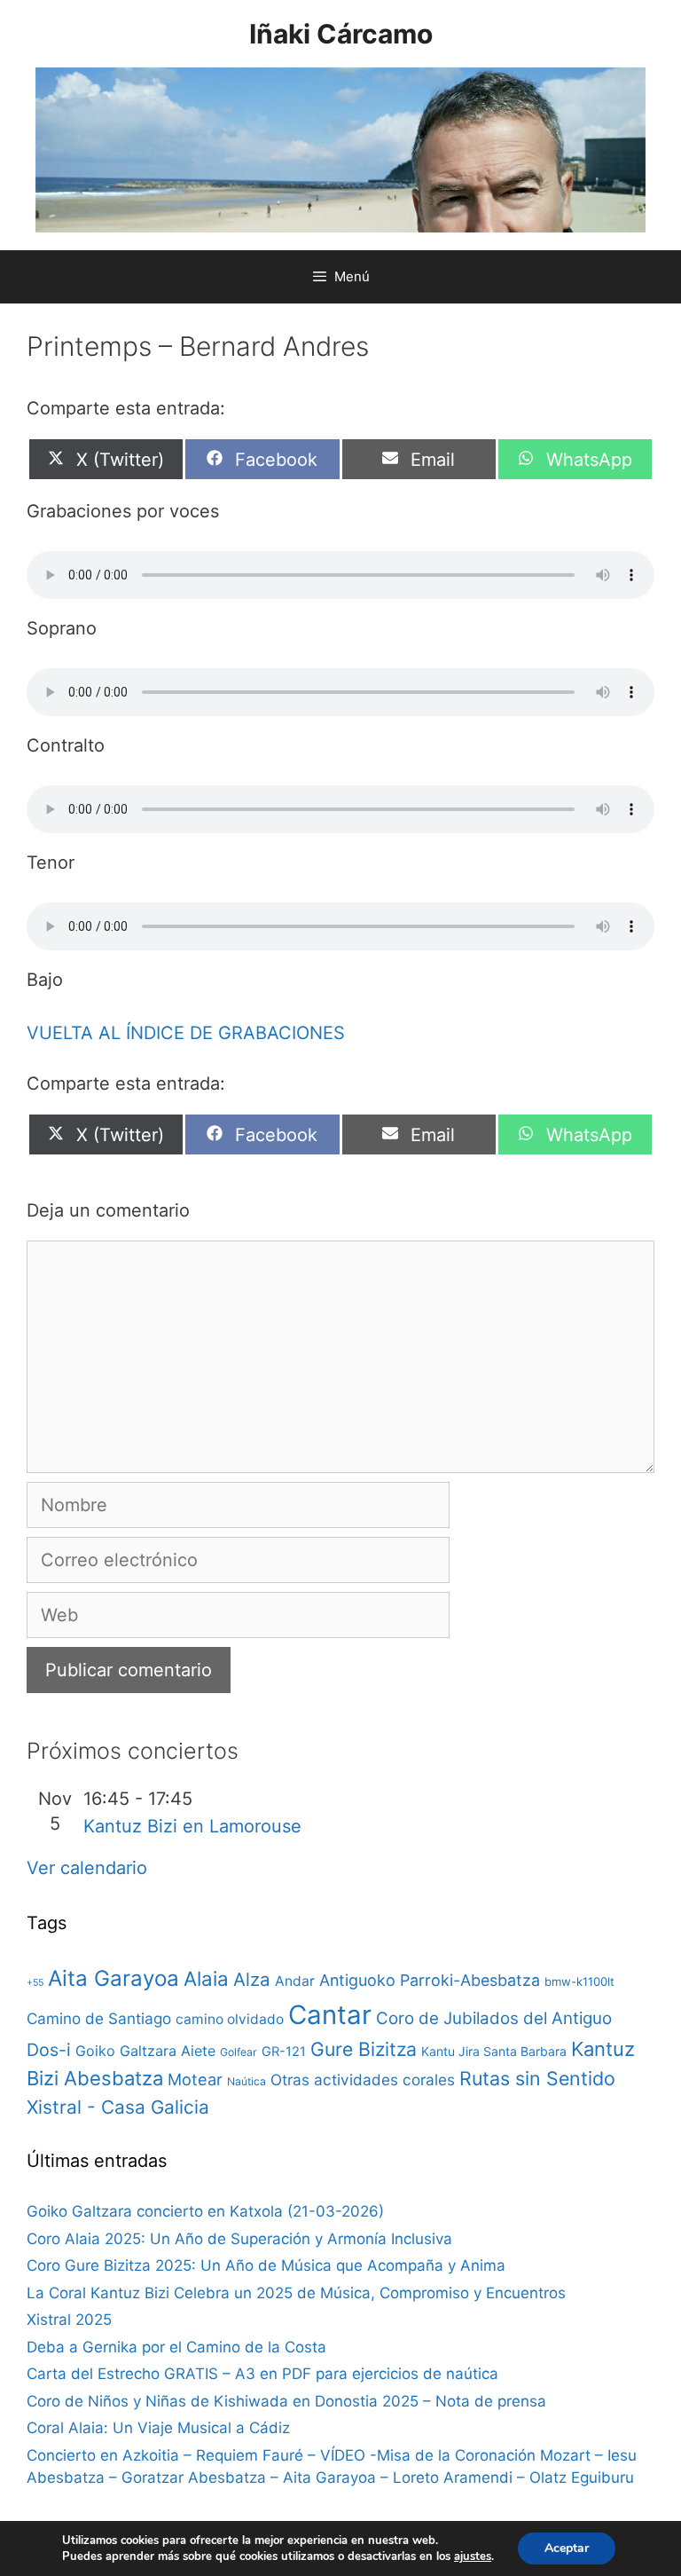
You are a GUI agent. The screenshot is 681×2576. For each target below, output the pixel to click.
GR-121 (284, 2052)
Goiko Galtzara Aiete (145, 2051)
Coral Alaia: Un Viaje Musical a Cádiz (158, 2428)
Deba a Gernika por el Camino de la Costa (176, 2347)
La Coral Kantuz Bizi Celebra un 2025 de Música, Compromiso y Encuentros (296, 2293)
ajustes (473, 2556)
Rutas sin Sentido (537, 2078)
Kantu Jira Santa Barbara (494, 2051)
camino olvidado (230, 2019)
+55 (35, 1983)
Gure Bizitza (364, 2049)
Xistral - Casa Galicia (118, 2107)
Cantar (330, 2015)
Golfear (239, 2052)
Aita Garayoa (113, 1978)
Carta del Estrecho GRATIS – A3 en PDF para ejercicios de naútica (262, 2374)
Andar (295, 1981)
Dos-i (49, 2050)
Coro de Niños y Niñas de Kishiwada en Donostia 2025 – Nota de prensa (286, 2401)
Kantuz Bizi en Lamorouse (192, 1826)
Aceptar (567, 2548)
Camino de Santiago (99, 2018)
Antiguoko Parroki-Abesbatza (430, 1980)
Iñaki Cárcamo (341, 34)
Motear (195, 2079)
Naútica (247, 2081)
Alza (252, 1979)
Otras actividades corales (363, 2080)
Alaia (206, 1978)
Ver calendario (87, 1868)
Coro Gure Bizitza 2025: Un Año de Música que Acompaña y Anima (266, 2265)
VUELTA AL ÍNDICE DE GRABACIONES (186, 1033)
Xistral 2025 (69, 2320)
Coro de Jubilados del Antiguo (494, 2018)
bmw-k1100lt (579, 1981)
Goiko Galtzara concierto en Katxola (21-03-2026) (205, 2211)
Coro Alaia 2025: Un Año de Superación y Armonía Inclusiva (239, 2239)
